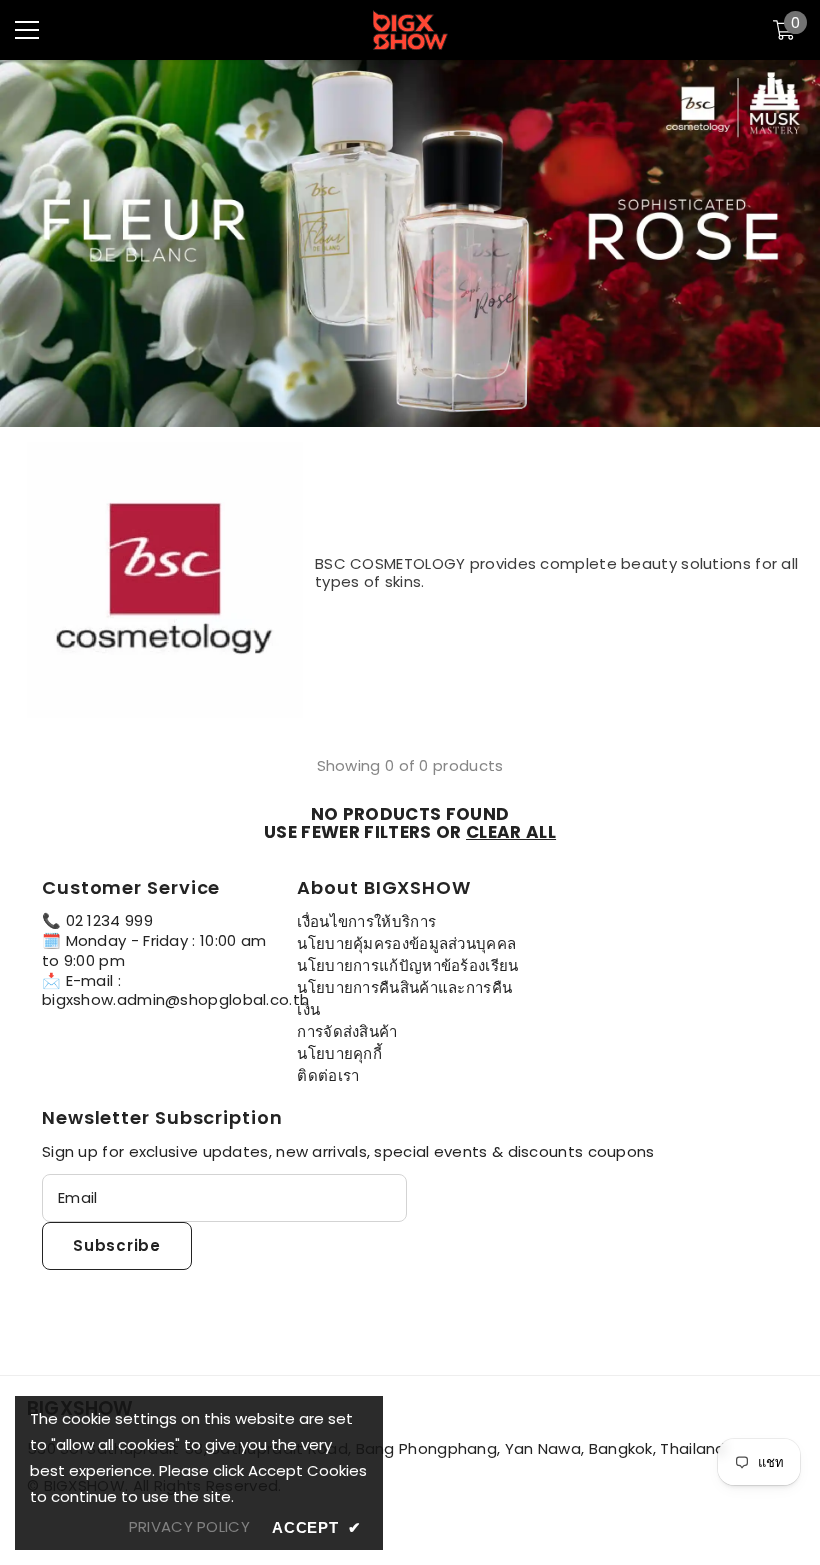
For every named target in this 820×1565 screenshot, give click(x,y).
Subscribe (117, 1245)
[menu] (27, 30)
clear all (511, 832)
